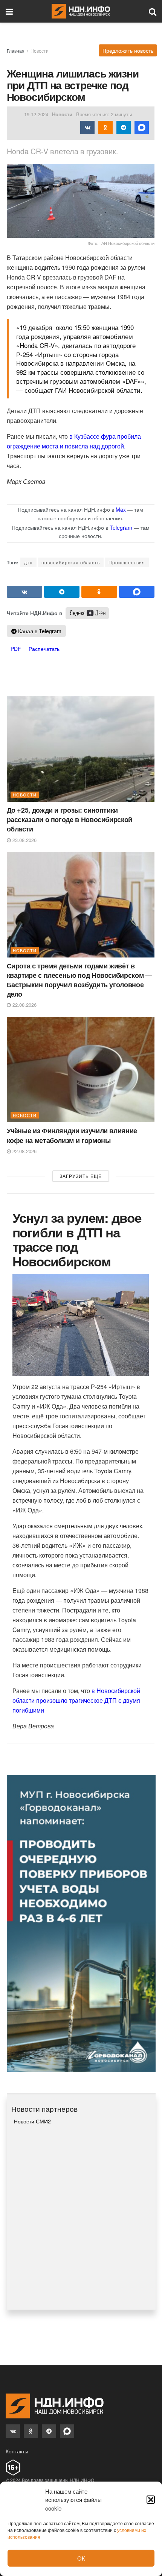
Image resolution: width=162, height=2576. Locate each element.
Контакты (17, 2451)
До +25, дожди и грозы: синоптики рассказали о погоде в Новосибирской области (70, 819)
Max (121, 509)
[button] (151, 2500)
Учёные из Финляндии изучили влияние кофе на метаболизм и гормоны (72, 1135)
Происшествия (127, 562)
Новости (40, 51)
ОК (81, 2558)
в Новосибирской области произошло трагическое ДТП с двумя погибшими (76, 1700)
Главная (16, 51)
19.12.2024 (36, 114)
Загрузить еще (81, 1176)
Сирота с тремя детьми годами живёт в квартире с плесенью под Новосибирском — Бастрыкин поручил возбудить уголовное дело (79, 980)
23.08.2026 (24, 840)
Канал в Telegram (39, 631)
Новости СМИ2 (32, 2121)
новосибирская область (71, 562)
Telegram (121, 527)
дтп (28, 562)
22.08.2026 (24, 1005)
